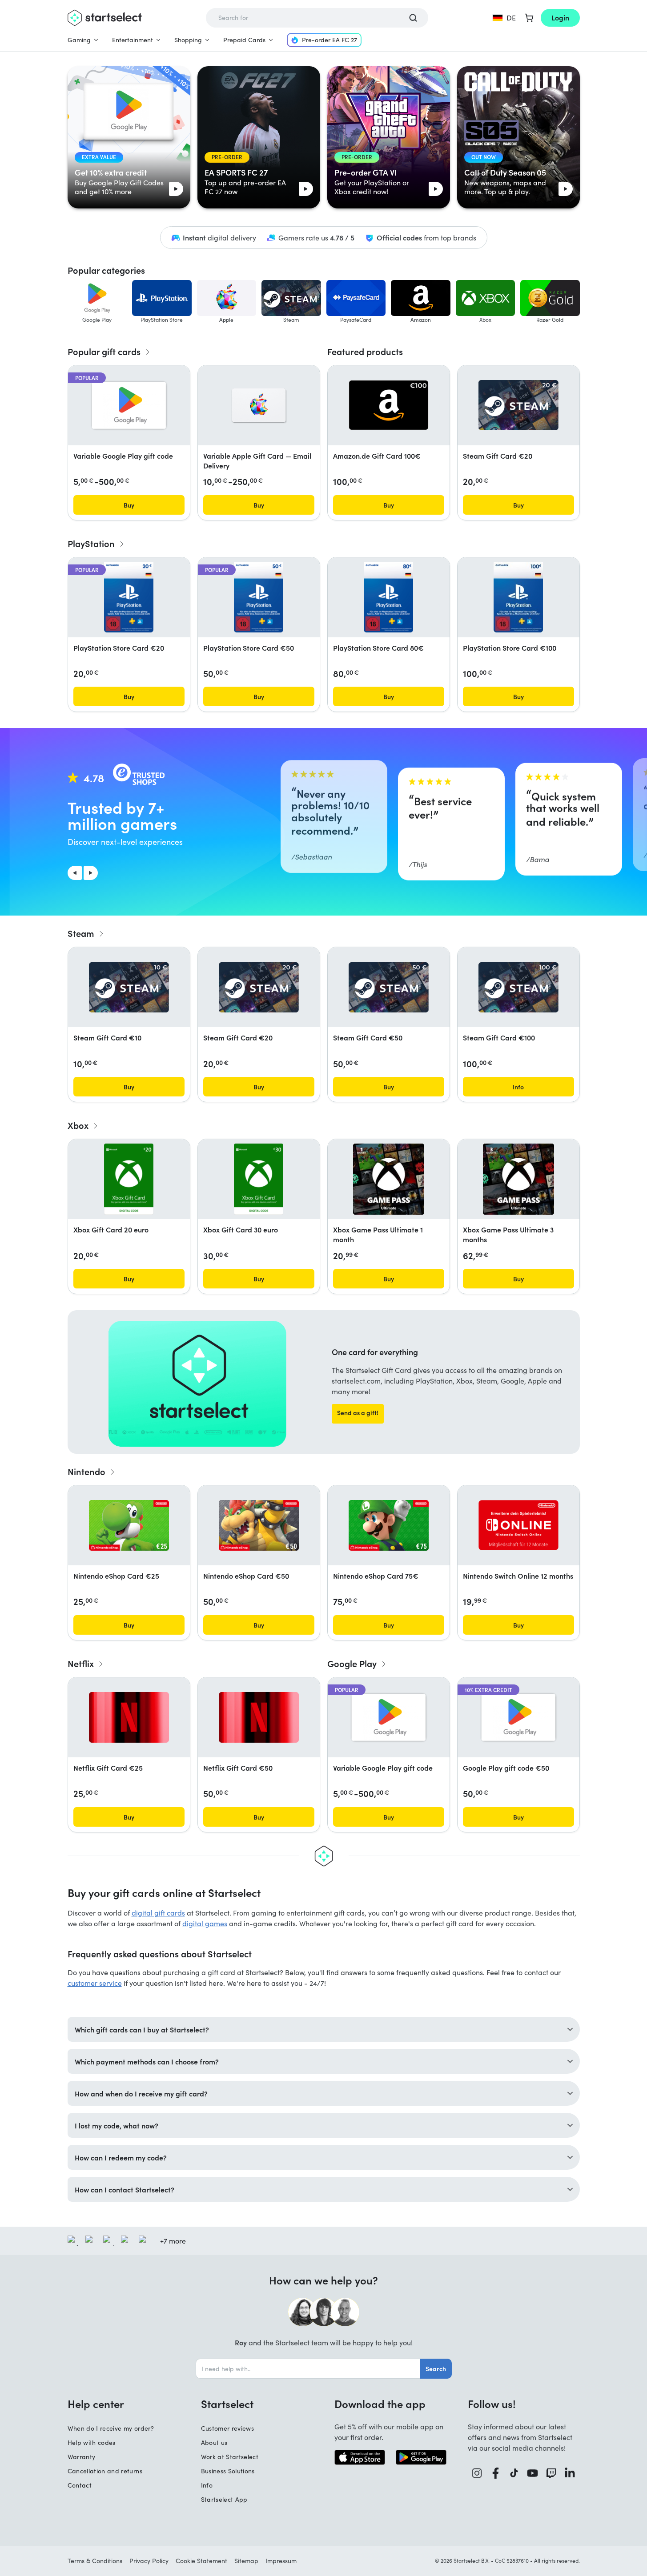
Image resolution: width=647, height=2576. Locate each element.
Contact (80, 2485)
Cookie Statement (201, 2561)
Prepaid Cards (244, 40)
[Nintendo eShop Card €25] (129, 1525)
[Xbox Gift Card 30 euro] (259, 1179)
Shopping (188, 40)
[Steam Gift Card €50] (389, 987)
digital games (205, 1923)
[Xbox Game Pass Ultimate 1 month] (389, 1179)
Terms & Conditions (95, 2561)
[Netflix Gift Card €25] (129, 1717)
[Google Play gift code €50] (518, 1717)
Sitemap (246, 2561)
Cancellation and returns (105, 2471)
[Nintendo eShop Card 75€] (389, 1525)
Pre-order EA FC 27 (330, 40)
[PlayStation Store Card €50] (258, 597)
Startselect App (224, 2499)
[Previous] (75, 873)
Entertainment (133, 40)
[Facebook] (496, 2473)
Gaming (79, 40)
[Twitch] (551, 2473)
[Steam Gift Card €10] (129, 987)
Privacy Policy (149, 2561)
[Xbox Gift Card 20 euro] (129, 1179)
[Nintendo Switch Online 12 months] (518, 1525)
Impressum (281, 2561)
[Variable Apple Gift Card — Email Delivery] (259, 405)
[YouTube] (533, 2473)
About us (214, 2442)
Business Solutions (228, 2471)
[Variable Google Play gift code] (129, 405)
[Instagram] (477, 2473)
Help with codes (92, 2442)
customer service (95, 1983)
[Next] (91, 873)
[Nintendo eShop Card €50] (259, 1525)
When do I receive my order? (111, 2428)
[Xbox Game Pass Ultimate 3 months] (518, 1179)
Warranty (82, 2457)
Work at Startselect (230, 2457)
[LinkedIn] (570, 2473)
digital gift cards (158, 1913)
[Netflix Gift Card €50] (259, 1717)
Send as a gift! (358, 1412)
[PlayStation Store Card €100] (518, 597)
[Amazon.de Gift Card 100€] (389, 405)
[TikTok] (514, 2473)
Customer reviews (228, 2428)
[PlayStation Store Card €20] (129, 597)
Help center (96, 2404)
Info (207, 2485)
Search (436, 2368)
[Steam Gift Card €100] (518, 987)
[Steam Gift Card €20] (518, 405)
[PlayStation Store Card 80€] (388, 597)
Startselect (227, 2404)
